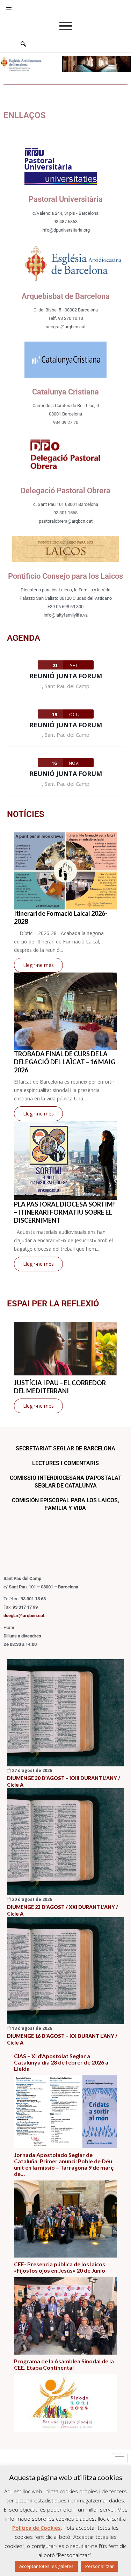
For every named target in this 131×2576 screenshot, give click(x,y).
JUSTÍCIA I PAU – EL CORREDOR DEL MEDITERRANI (60, 1387)
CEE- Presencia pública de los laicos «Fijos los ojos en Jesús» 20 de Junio (60, 2267)
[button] (9, 8)
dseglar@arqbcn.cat (24, 1616)
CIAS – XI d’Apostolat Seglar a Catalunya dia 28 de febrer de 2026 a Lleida (61, 2062)
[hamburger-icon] (120, 2458)
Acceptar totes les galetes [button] (46, 2566)
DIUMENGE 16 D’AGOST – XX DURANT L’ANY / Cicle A (62, 2039)
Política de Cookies (37, 2528)
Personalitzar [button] (100, 2566)
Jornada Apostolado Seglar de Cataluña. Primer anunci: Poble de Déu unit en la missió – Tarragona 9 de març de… (64, 2164)
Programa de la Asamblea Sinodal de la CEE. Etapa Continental (64, 2364)
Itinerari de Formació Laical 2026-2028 (61, 917)
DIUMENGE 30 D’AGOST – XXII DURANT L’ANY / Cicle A (64, 1781)
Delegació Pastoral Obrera (65, 491)
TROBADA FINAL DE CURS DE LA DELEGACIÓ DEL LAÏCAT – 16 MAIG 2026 (65, 1062)
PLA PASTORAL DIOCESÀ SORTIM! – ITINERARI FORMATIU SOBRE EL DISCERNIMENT (64, 1212)
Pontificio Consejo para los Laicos (65, 576)
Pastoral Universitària (66, 199)
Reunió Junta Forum (66, 676)
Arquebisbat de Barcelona (66, 296)
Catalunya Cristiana (65, 392)
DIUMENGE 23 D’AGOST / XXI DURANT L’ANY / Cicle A (63, 1910)
